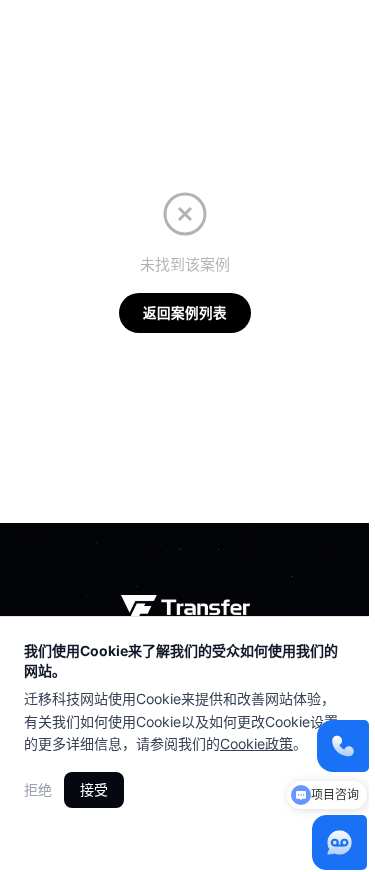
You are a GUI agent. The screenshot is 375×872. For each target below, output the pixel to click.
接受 (94, 789)
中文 (266, 31)
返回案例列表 (185, 313)
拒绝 (38, 789)
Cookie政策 (256, 743)
